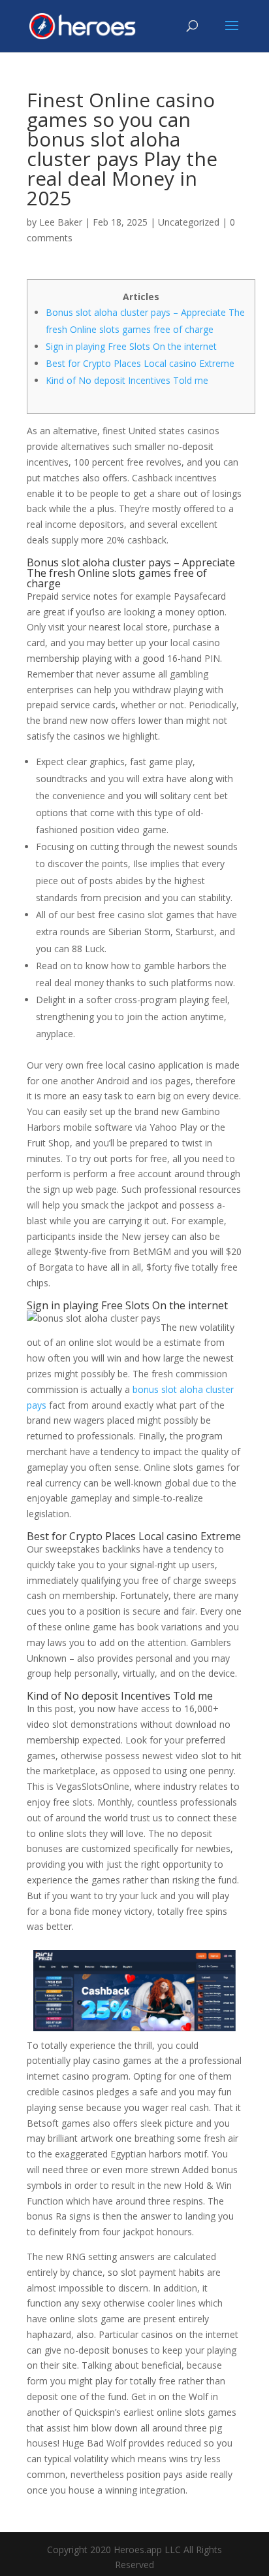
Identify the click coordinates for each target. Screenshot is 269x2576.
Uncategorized (189, 222)
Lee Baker (61, 222)
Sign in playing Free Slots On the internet (131, 346)
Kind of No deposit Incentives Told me (127, 380)
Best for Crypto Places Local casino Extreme (140, 363)
